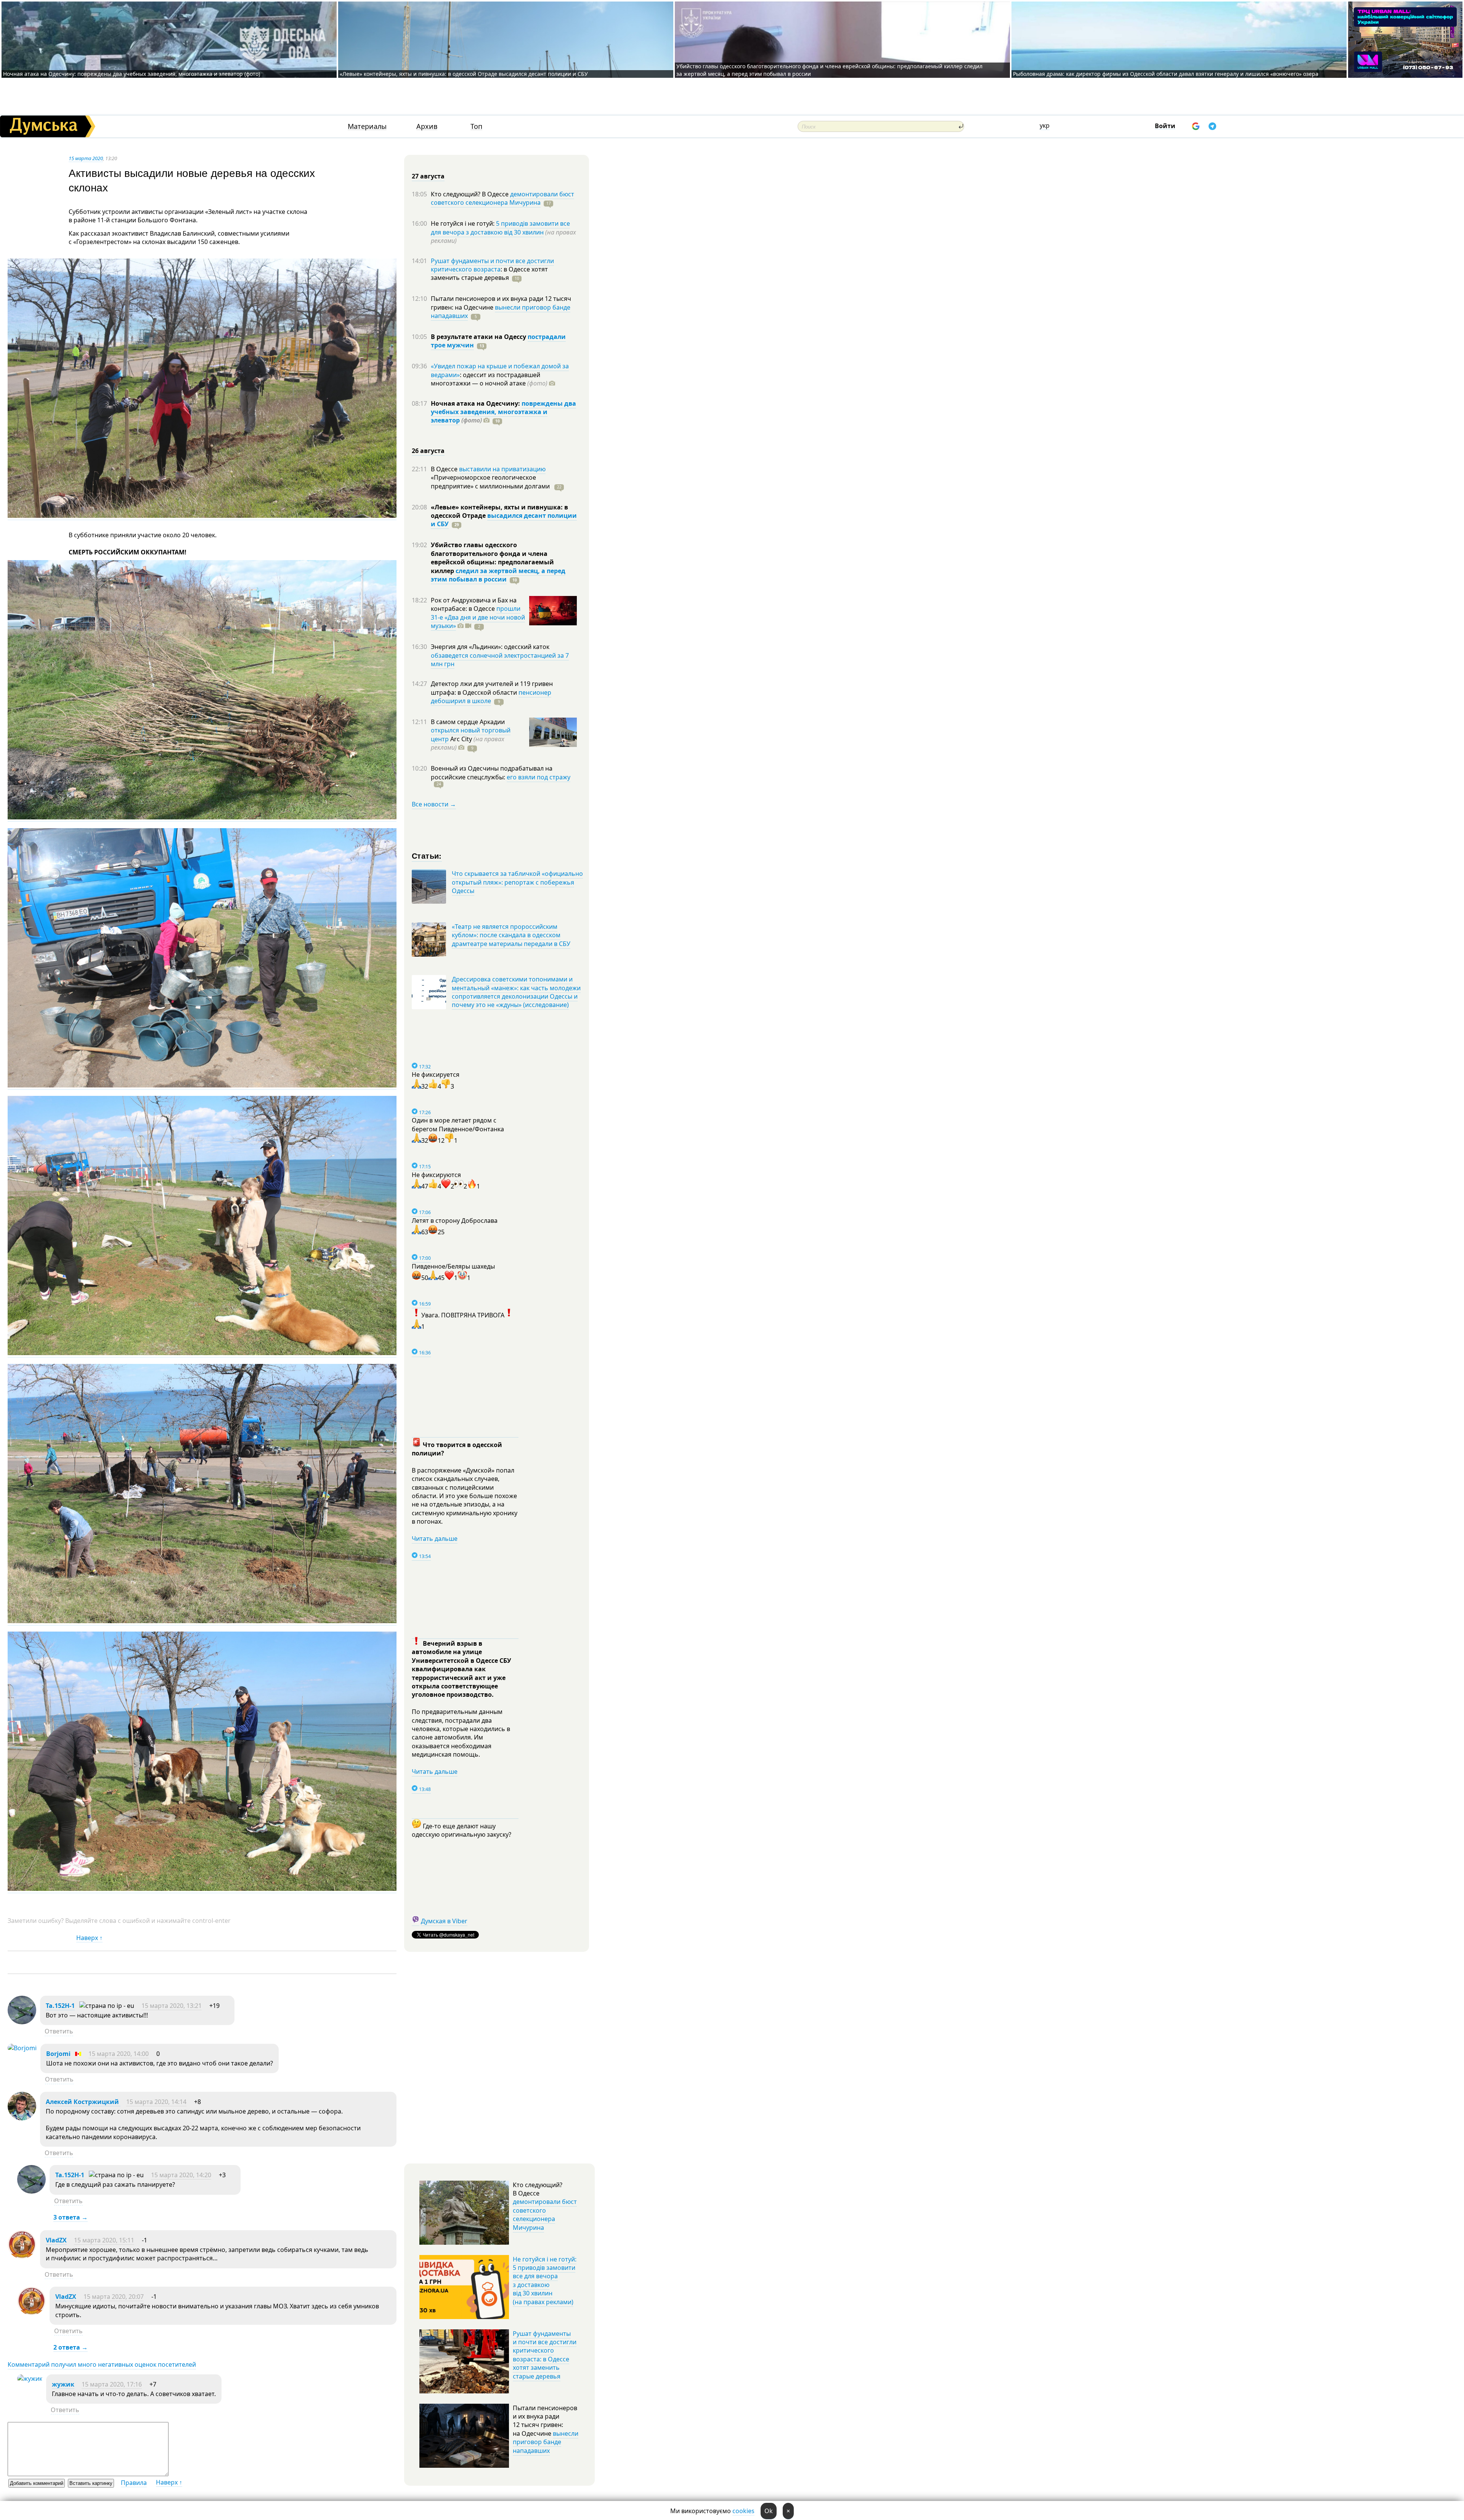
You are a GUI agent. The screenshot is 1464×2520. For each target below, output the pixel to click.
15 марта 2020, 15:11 (104, 2240)
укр (1045, 125)
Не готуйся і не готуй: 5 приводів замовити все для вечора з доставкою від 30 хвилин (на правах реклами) (545, 2281)
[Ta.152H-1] (22, 2022)
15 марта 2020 (86, 158)
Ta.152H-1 (60, 2006)
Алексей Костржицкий (83, 2102)
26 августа (428, 451)
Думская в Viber (444, 1921)
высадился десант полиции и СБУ (504, 520)
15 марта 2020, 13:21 (172, 2006)
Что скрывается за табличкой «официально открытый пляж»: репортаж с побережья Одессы (517, 882)
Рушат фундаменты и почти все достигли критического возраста (492, 265)
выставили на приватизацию (502, 469)
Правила (134, 2483)
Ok (769, 2511)
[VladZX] (22, 2257)
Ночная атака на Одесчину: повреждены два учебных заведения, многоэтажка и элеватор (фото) (132, 74)
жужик (63, 2384)
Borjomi (58, 2054)
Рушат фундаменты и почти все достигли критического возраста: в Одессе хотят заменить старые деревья (545, 2355)
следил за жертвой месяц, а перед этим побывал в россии (498, 575)
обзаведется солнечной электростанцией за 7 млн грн (500, 660)
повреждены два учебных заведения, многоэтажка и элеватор (503, 412)
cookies (743, 2511)
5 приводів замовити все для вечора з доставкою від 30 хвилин (500, 228)
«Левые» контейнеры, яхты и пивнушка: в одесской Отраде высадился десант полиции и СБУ (465, 74)
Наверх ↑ (89, 1938)
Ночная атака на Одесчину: (476, 403)
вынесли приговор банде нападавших (501, 312)
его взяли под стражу (539, 777)
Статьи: (427, 855)
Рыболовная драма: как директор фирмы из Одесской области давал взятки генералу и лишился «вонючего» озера (1166, 74)
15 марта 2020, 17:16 (112, 2384)
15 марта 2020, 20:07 (114, 2297)
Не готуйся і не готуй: (463, 223)
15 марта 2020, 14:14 (156, 2102)
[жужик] (30, 2379)
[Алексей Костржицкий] (22, 2118)
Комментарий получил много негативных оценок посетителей (102, 2364)
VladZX (56, 2240)
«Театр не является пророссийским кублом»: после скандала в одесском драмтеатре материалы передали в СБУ (511, 935)
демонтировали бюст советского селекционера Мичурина (502, 198)
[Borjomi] (22, 2048)
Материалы (367, 126)
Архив (427, 126)
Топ (476, 126)
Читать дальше (435, 1539)
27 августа (428, 176)
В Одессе (445, 469)
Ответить (59, 2031)
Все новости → (434, 804)
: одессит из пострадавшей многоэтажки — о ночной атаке (489, 379)
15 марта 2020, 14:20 (181, 2175)
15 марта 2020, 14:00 (119, 2054)
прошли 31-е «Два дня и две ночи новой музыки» (478, 617)
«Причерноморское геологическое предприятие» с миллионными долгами (491, 482)
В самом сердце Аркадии (468, 722)
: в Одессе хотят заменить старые (489, 273)
